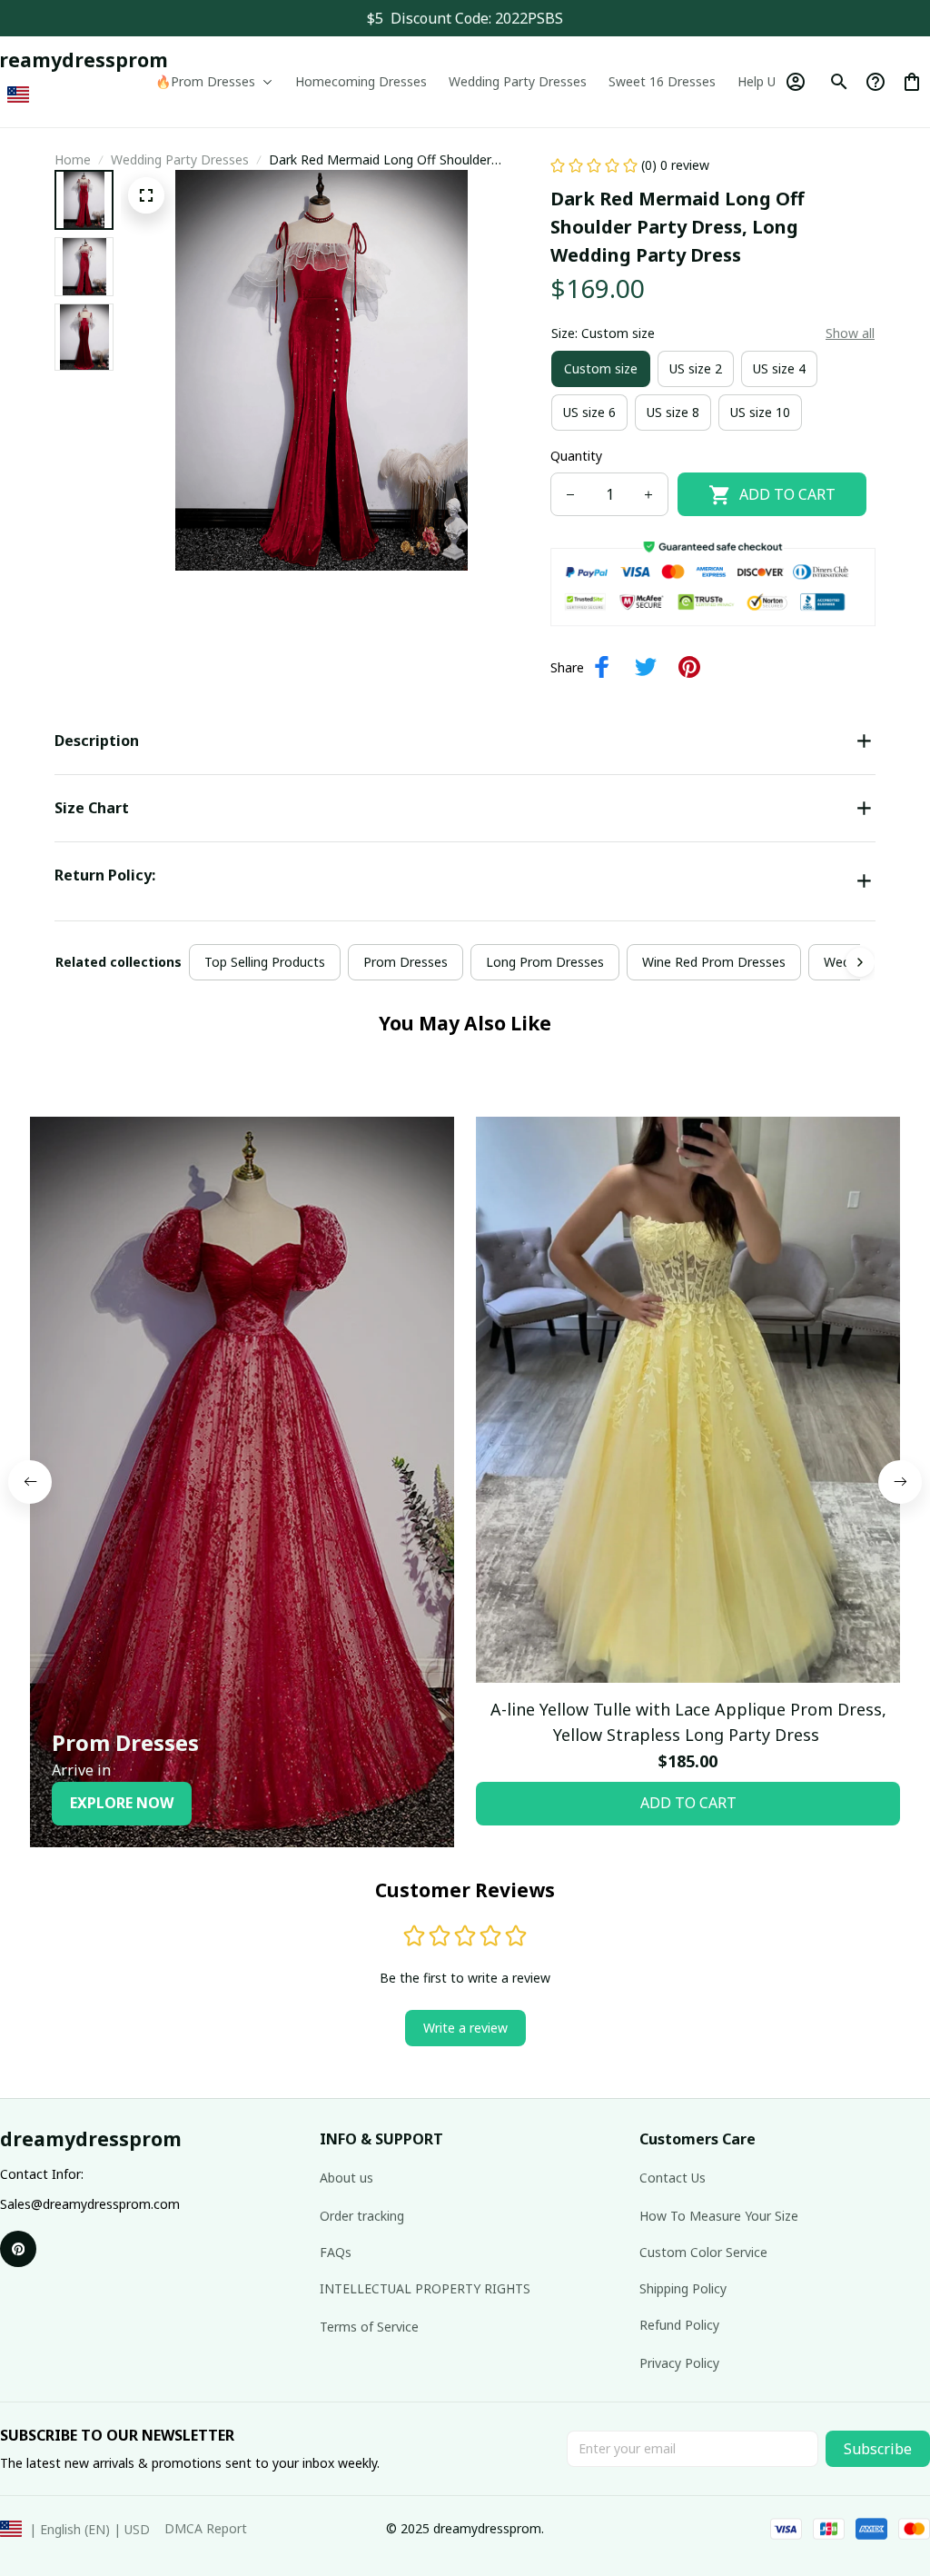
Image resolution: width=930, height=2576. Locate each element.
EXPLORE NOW (122, 1803)
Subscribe (878, 2449)
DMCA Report (206, 2528)
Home (73, 159)
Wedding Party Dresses (180, 159)
